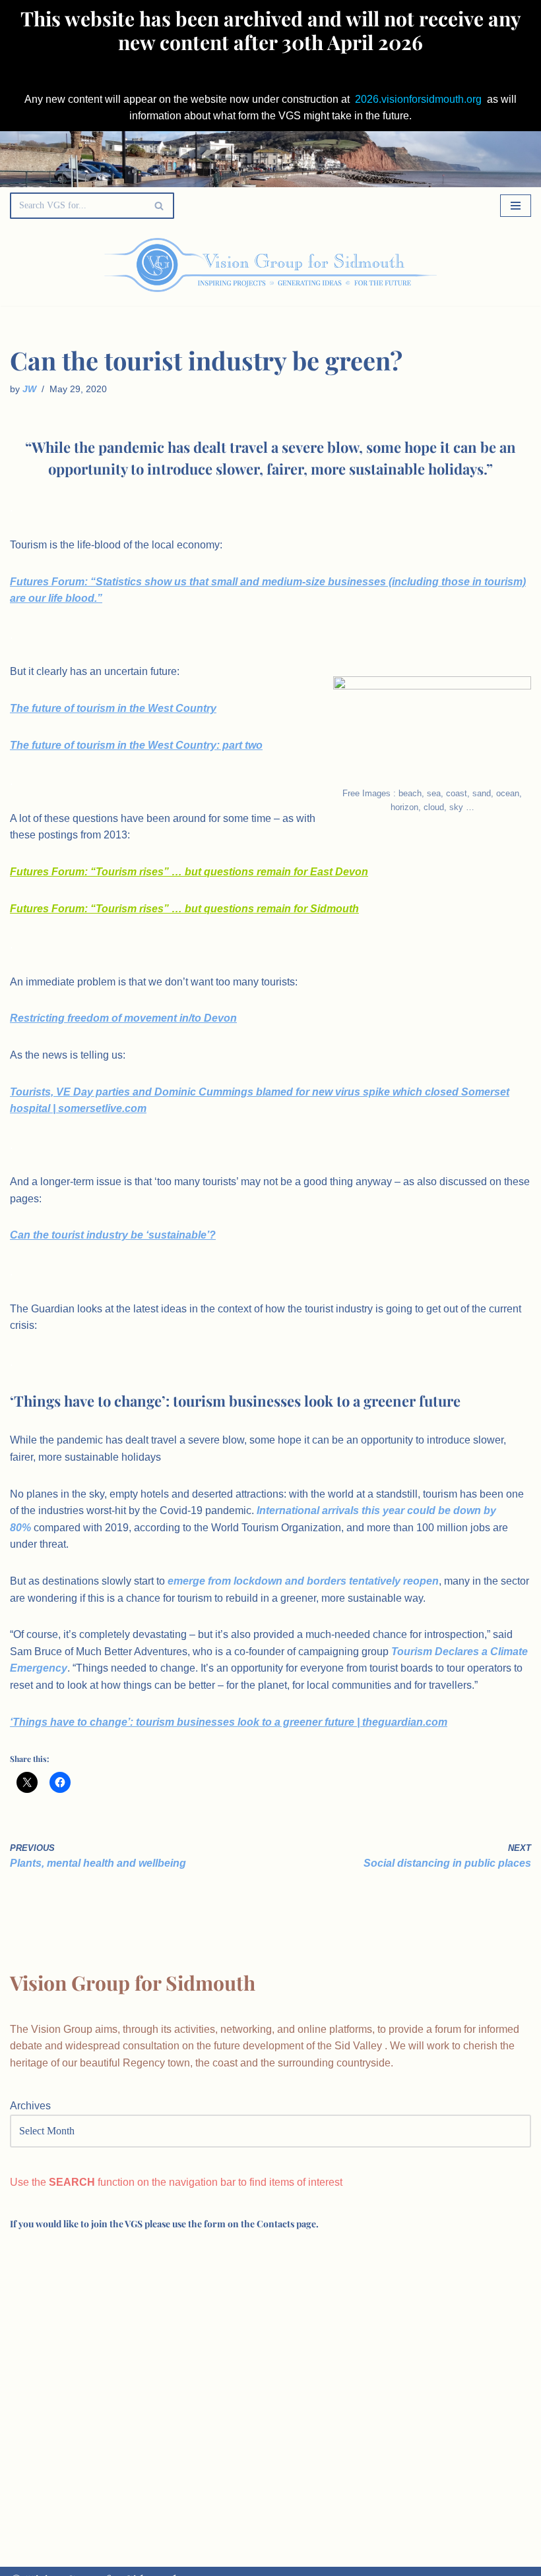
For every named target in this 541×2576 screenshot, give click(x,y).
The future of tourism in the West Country (113, 708)
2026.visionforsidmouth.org (418, 99)
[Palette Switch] (457, 265)
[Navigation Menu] (516, 206)
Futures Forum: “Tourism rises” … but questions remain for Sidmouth (184, 909)
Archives (30, 2106)
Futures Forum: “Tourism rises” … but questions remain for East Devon (189, 872)
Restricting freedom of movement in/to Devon (123, 1018)
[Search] (159, 206)
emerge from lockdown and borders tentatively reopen (303, 1581)
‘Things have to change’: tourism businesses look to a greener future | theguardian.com (229, 1722)
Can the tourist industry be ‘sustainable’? (113, 1235)
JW (29, 389)
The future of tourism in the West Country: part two (136, 745)
